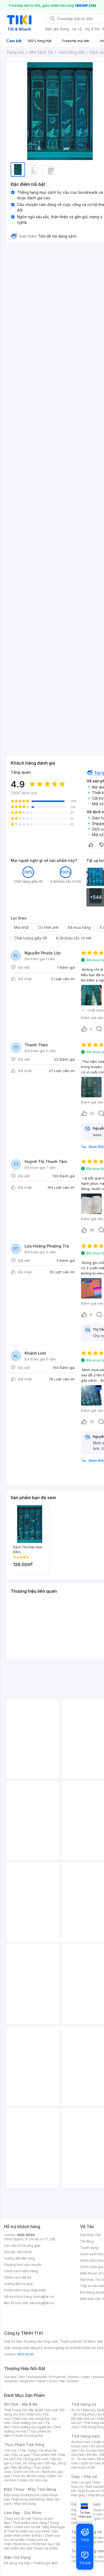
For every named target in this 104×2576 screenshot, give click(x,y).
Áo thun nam (81, 2442)
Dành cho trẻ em (27, 2472)
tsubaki (73, 2381)
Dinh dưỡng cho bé (28, 2423)
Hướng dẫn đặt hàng (19, 2258)
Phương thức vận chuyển (23, 2265)
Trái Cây (10, 2450)
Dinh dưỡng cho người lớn (32, 2427)
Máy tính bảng (25, 2504)
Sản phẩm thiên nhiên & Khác (31, 2533)
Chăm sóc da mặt (18, 2518)
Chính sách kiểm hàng (21, 2271)
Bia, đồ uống (21, 2467)
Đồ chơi (52, 2410)
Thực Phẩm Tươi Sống (24, 2445)
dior (22, 2377)
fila (62, 2381)
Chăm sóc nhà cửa (33, 2480)
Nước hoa (21, 2544)
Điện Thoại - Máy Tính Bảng (30, 2489)
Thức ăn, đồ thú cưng (29, 2476)
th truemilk (58, 2377)
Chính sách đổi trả (18, 2277)
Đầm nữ (89, 2410)
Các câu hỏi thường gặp (22, 2246)
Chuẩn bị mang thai (28, 2436)
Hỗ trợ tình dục (43, 2544)
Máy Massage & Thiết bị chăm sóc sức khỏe (34, 2529)
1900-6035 (26, 2235)
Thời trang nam (85, 2436)
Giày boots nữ (89, 2491)
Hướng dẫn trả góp (18, 2284)
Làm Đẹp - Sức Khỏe (23, 2513)
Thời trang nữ (84, 2404)
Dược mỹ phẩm (47, 2548)
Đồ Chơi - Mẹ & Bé (21, 2404)
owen (86, 2377)
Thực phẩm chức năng (30, 2523)
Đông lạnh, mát (36, 2459)
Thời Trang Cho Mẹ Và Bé (24, 2410)
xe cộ (77, 29)
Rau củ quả (21, 2455)
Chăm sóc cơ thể (27, 2527)
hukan (41, 2381)
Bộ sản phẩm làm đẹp (32, 2546)
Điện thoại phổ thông (29, 2499)
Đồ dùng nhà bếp (17, 2563)
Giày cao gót (81, 2482)
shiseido (11, 2381)
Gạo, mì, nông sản (29, 2463)
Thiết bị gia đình (45, 2563)
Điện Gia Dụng (17, 2557)
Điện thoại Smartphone (22, 2495)
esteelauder (37, 2377)
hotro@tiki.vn (44, 2297)
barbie (74, 2377)
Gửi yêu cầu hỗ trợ (18, 2252)
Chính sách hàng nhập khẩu (25, 2290)
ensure (98, 2377)
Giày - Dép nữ (84, 2476)
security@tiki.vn (42, 2303)
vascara (10, 2377)
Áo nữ (76, 2410)
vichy (53, 2381)
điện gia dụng (57, 29)
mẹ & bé (92, 29)
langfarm (27, 2381)
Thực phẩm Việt (44, 2455)
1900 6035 (25, 2354)
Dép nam (95, 2514)
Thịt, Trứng (28, 2450)
